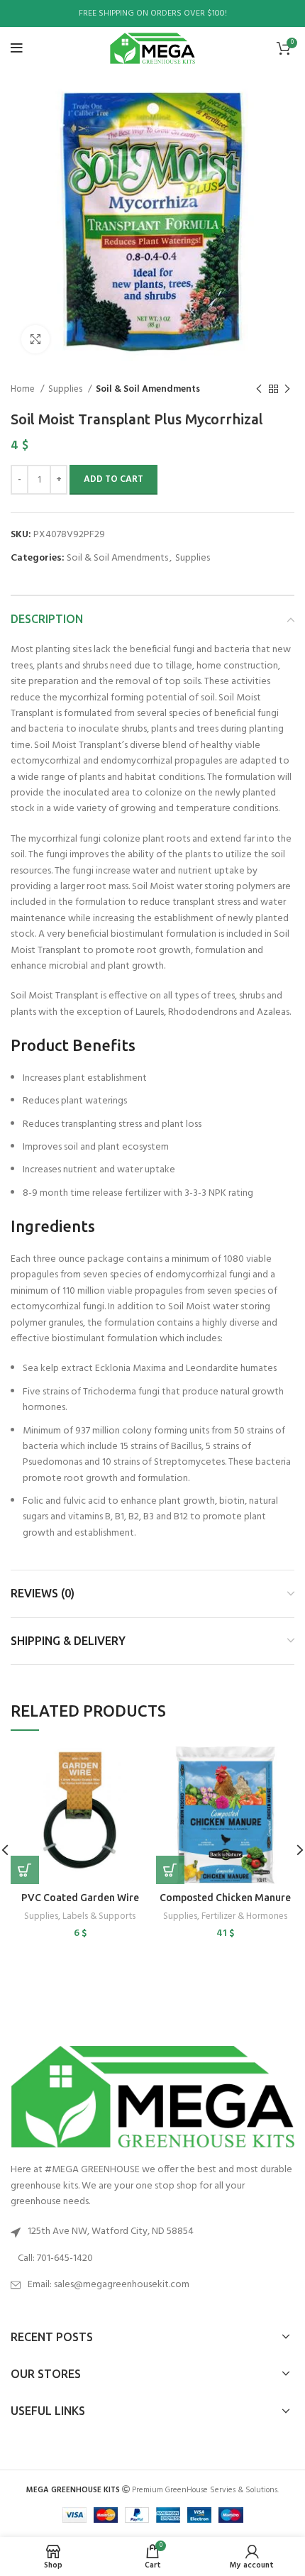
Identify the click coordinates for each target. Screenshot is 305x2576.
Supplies (66, 389)
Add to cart (113, 479)
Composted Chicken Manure (225, 1898)
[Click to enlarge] (35, 339)
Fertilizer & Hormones (244, 1916)
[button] (25, 1870)
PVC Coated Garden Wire (80, 1898)
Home (24, 389)
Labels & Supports (99, 1916)
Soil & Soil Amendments (148, 389)
